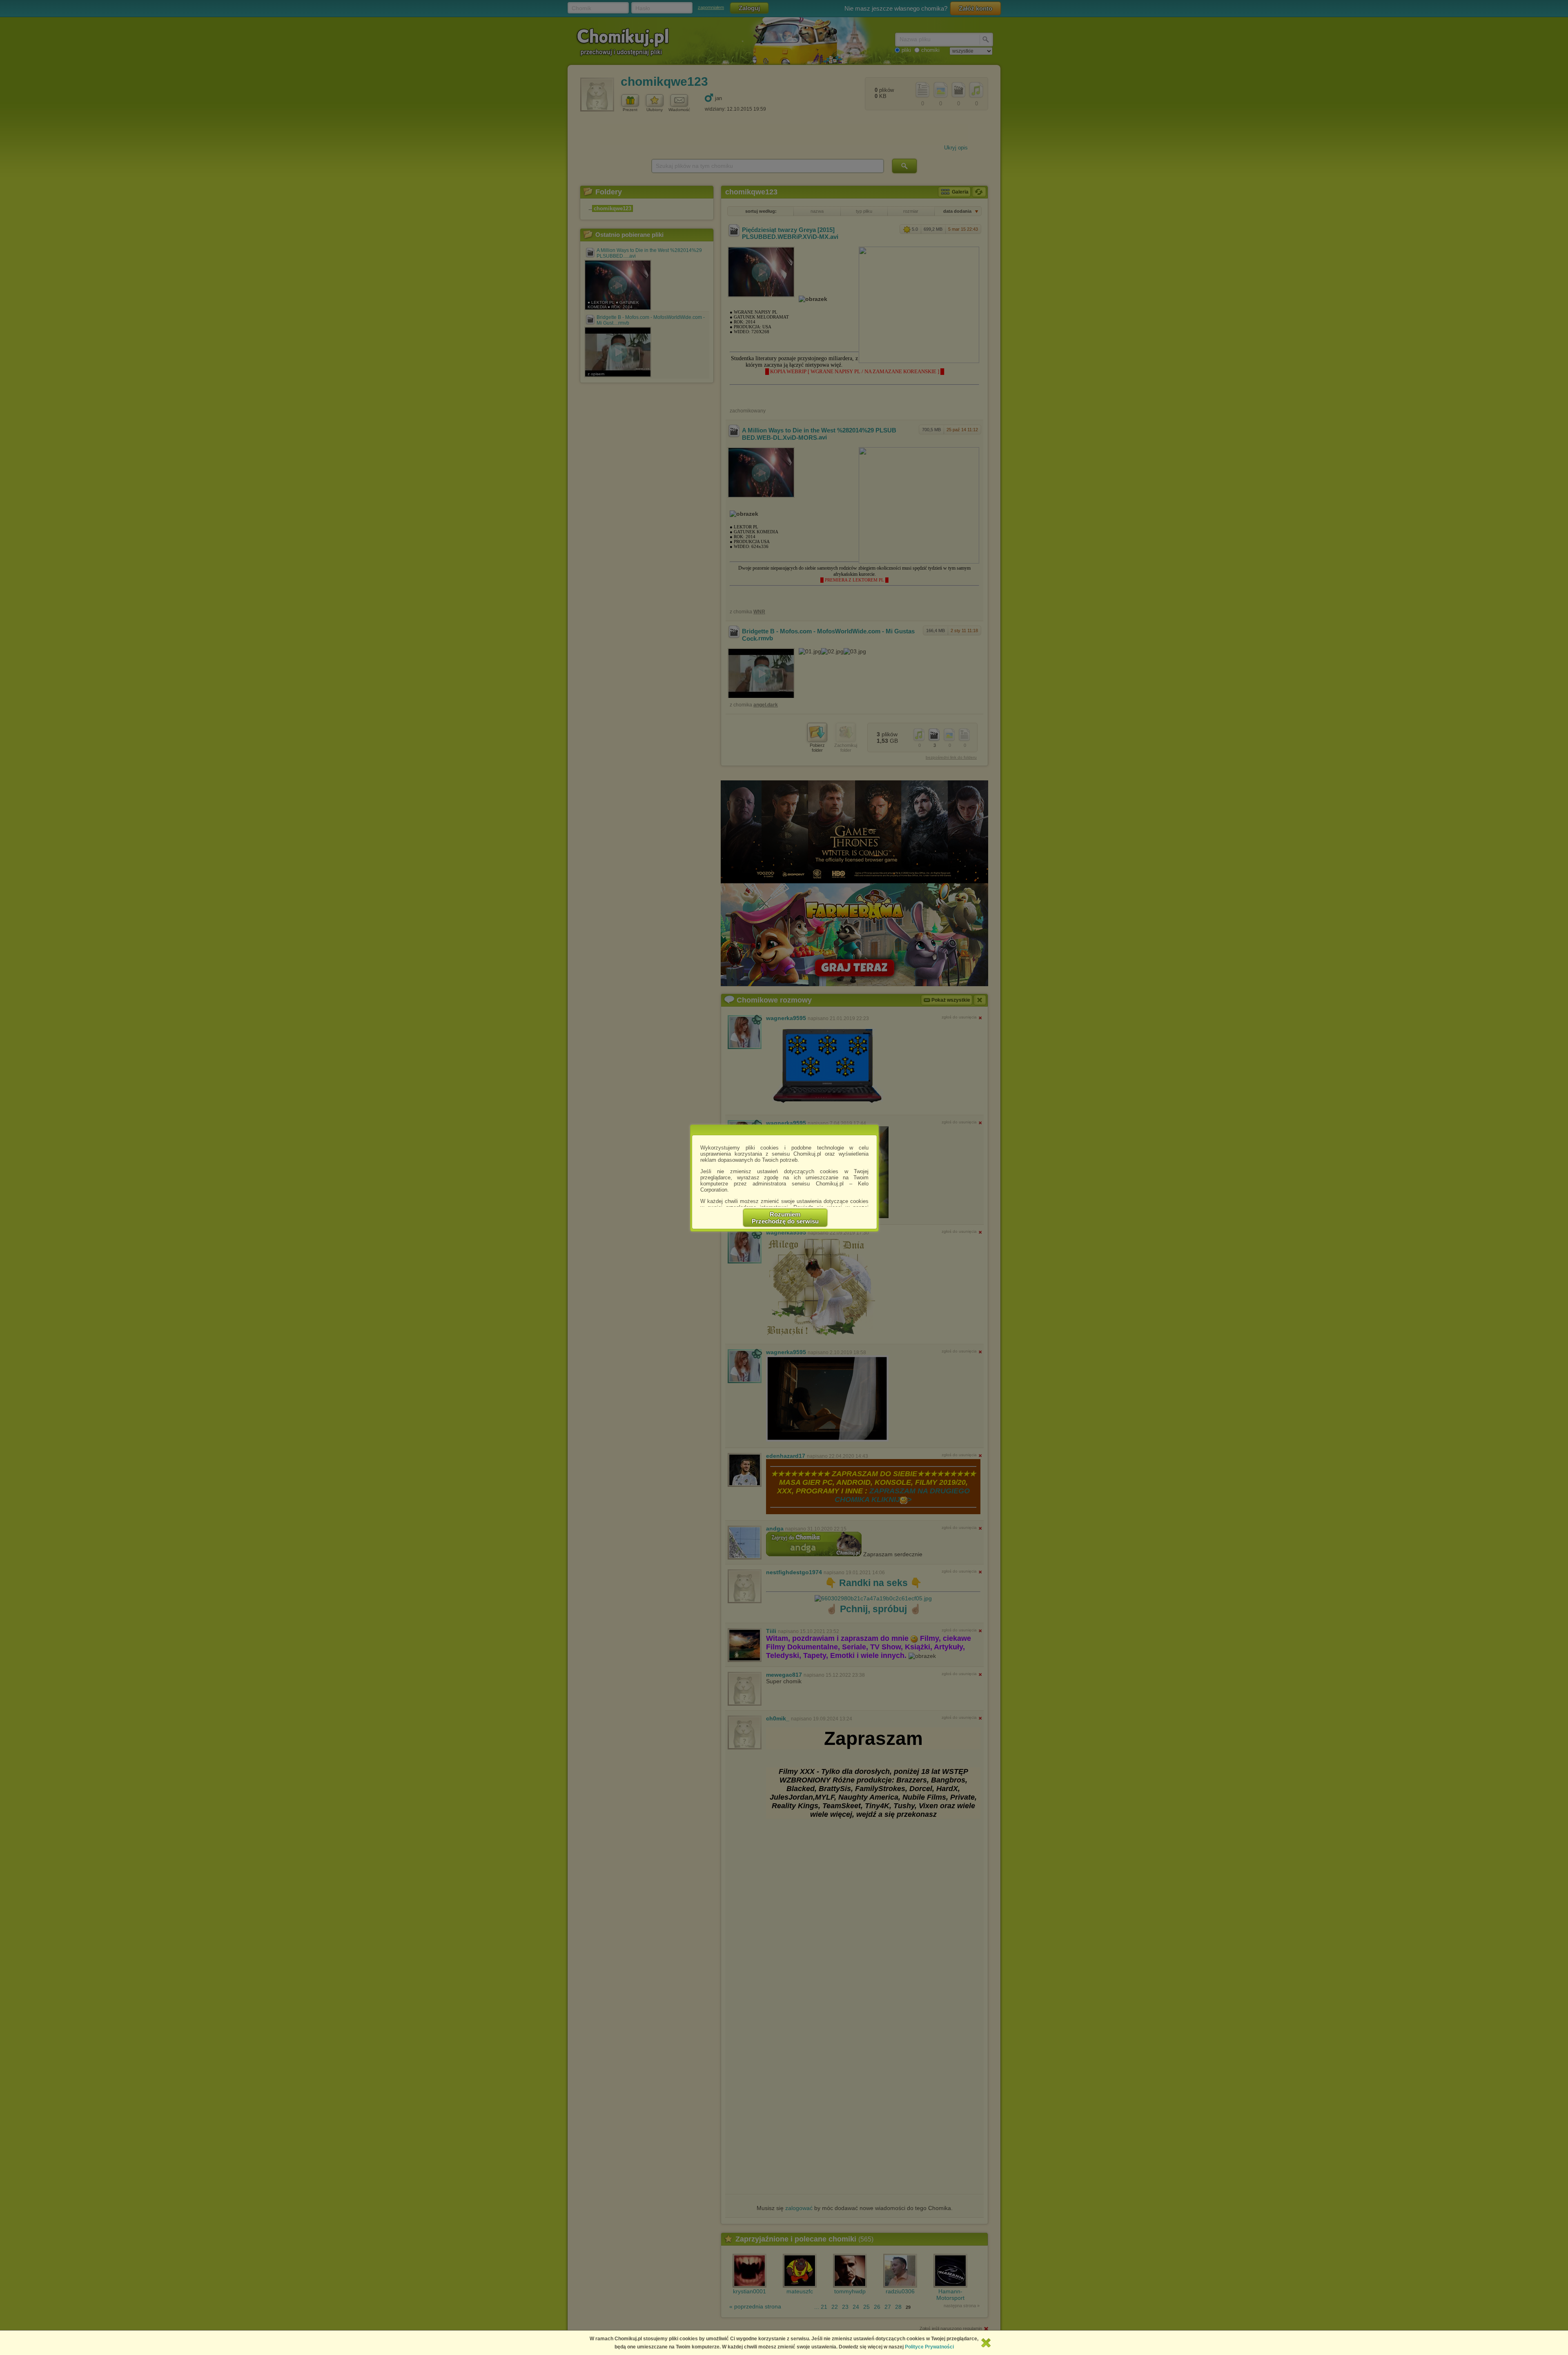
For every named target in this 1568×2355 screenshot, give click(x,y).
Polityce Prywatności (929, 2347)
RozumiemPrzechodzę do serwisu (785, 1218)
